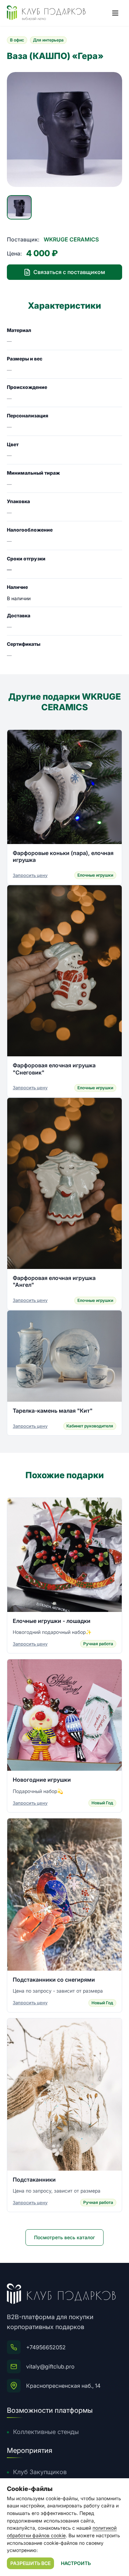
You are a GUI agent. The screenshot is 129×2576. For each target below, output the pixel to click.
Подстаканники (34, 2180)
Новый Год (102, 1803)
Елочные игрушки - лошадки (52, 1621)
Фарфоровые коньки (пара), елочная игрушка (63, 856)
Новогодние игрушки (42, 1780)
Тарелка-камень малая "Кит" (53, 1411)
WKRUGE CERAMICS (71, 239)
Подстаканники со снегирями (54, 1980)
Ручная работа (98, 1644)
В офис (17, 40)
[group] (64, 129)
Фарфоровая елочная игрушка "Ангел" (54, 1281)
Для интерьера (48, 40)
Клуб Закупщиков (40, 2472)
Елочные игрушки (95, 875)
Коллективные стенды (46, 2432)
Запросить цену (30, 875)
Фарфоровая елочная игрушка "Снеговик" (54, 1069)
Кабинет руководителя (90, 1426)
